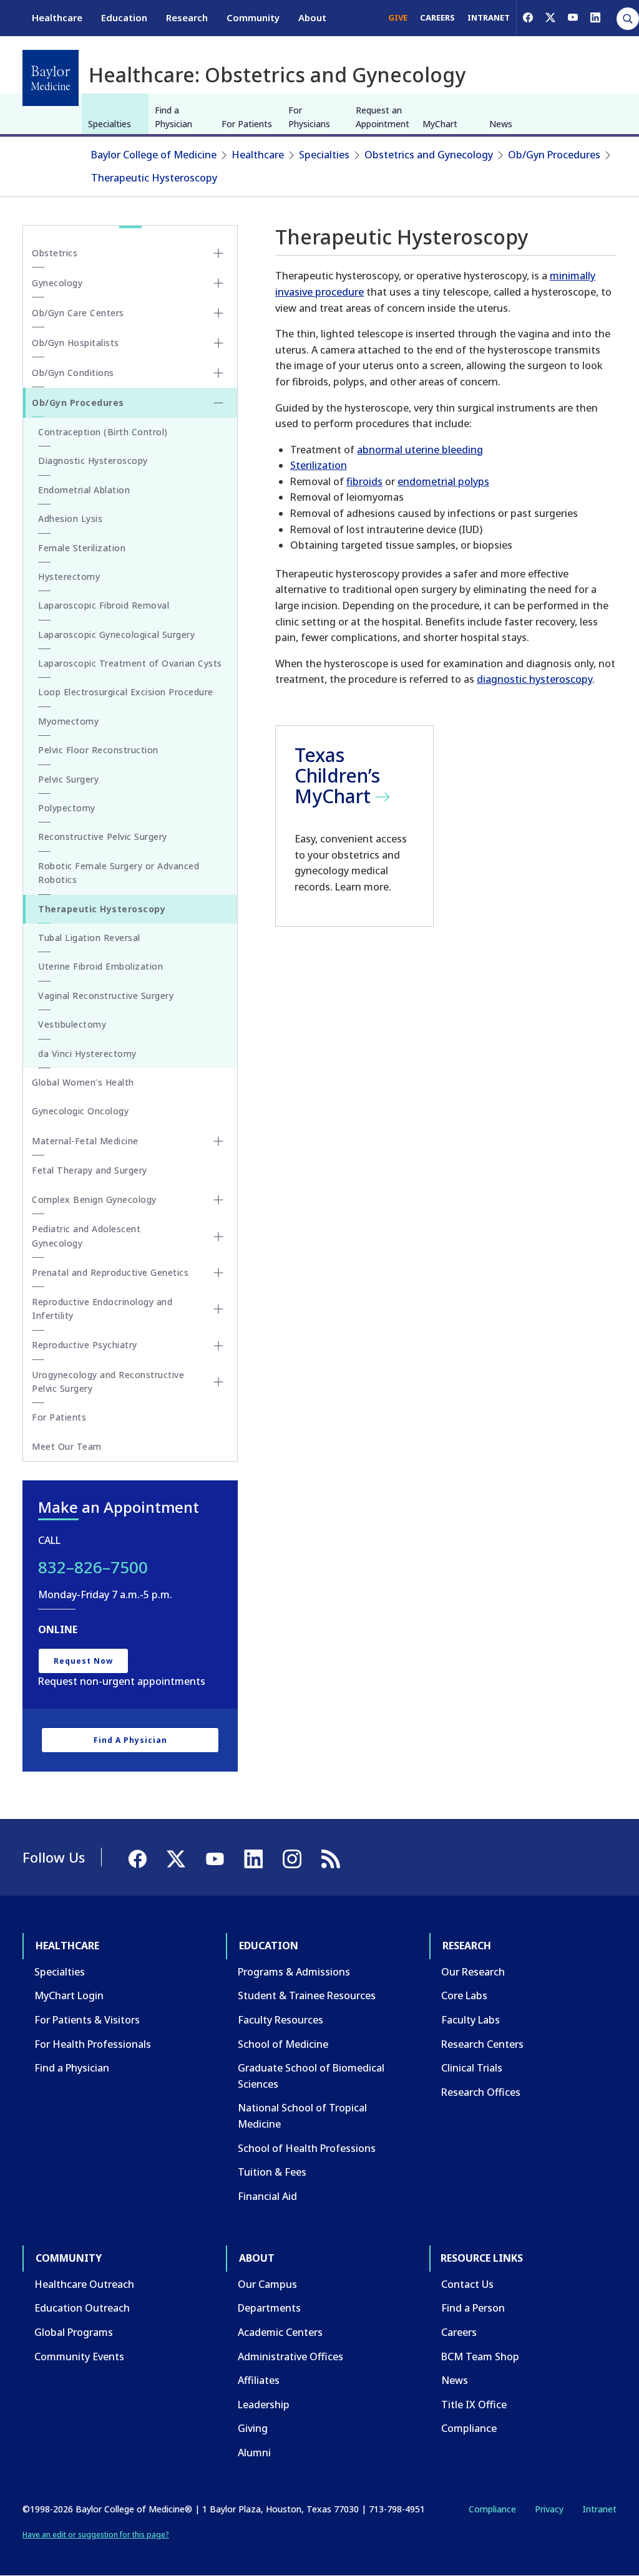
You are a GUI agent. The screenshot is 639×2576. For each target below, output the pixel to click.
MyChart (440, 124)
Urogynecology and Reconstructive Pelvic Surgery (108, 1382)
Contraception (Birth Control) (103, 432)
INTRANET (489, 17)
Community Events (79, 2357)
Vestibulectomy (72, 1024)
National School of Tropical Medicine (302, 2116)
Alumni (254, 2453)
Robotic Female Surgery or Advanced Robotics (119, 873)
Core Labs (464, 1995)
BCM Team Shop (480, 2357)
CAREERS (437, 17)
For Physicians (309, 117)
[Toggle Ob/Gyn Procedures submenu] (218, 403)
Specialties (110, 124)
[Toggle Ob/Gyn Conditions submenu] (218, 373)
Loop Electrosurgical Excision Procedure (126, 692)
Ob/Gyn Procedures (554, 155)
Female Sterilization (82, 548)
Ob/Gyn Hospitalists (76, 343)
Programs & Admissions (294, 1972)
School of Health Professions (307, 2148)
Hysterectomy (69, 576)
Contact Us (467, 2284)
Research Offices (481, 2092)
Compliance (469, 2428)
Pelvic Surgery (68, 779)
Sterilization (319, 465)
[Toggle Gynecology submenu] (218, 283)
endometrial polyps (443, 481)
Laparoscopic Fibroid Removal (104, 605)
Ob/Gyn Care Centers (78, 313)
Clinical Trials (472, 2068)
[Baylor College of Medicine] (51, 78)
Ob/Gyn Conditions (73, 373)
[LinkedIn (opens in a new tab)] (595, 17)
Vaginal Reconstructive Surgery (106, 996)
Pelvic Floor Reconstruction (98, 750)
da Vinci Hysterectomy (87, 1054)
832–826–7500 (93, 1567)
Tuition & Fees (272, 2172)
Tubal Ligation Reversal (89, 938)
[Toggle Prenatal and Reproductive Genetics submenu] (218, 1273)
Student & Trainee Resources (307, 1995)
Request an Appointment (383, 117)
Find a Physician (173, 117)
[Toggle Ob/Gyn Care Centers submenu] (218, 313)
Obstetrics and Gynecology (429, 155)
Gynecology (57, 283)
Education (124, 17)
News (501, 124)
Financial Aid (267, 2196)
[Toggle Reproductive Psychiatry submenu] (218, 1346)
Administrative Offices (290, 2357)
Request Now (83, 1661)
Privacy (549, 2509)
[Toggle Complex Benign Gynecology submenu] (218, 1200)
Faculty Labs (471, 2020)
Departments (269, 2308)
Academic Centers (280, 2332)
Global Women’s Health (83, 1082)
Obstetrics (55, 253)
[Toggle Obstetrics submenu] (218, 253)
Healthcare (57, 17)
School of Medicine (283, 2044)
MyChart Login (69, 1995)
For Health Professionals (93, 2044)
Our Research (473, 1972)
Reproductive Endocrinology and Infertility (102, 1309)
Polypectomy (67, 808)
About (312, 17)
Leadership (264, 2405)
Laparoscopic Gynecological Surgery (116, 634)
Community (253, 17)
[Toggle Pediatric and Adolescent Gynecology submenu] (218, 1237)
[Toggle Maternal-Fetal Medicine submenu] (218, 1141)
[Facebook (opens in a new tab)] (528, 17)
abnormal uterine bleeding (420, 450)
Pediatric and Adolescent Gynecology (86, 1236)
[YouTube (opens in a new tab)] (573, 17)
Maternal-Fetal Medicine (85, 1141)
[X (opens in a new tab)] (550, 17)
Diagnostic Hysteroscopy (93, 461)
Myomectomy (68, 721)
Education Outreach (82, 2308)
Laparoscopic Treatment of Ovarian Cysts (130, 663)
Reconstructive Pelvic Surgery (103, 837)
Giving (253, 2428)
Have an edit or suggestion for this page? (96, 2535)
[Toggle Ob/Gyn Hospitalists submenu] (218, 343)
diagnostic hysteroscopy (534, 679)
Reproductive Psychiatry (85, 1345)
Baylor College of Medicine (154, 155)
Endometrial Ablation (84, 490)
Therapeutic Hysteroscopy (154, 178)
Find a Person (473, 2308)
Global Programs (74, 2332)
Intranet (599, 2509)
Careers (459, 2332)
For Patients (247, 124)
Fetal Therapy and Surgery (90, 1170)
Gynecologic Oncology (80, 1111)
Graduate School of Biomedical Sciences (311, 2076)
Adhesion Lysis (70, 519)
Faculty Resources (280, 2020)
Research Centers (482, 2044)
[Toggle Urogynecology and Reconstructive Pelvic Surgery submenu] (218, 1382)
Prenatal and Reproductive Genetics (110, 1272)
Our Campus (267, 2284)
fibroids (364, 481)
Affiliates (259, 2380)
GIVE (398, 17)
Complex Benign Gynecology (94, 1199)
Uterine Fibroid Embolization (100, 966)
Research (187, 17)
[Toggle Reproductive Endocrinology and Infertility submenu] (218, 1309)
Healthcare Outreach (84, 2284)
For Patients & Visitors (87, 2020)
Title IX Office (474, 2405)
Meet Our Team (67, 1446)
